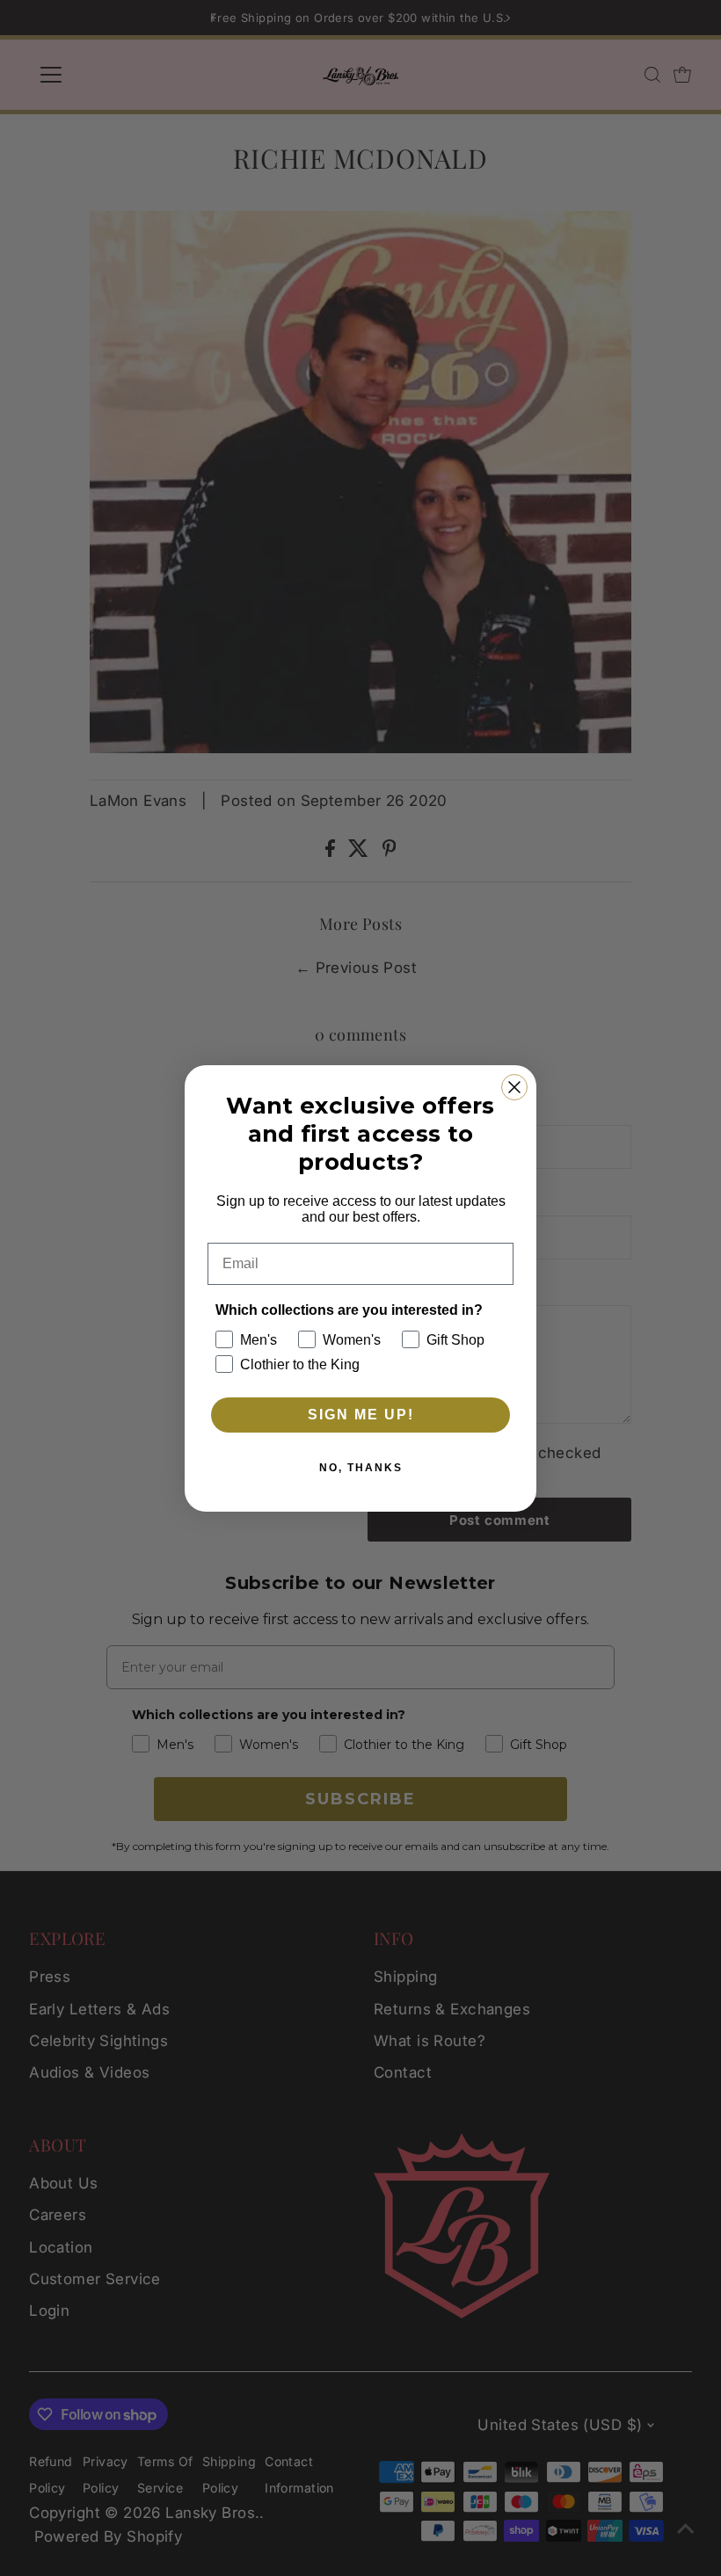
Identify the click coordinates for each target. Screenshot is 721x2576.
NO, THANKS (361, 1468)
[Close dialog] (514, 1087)
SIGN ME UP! (361, 1415)
